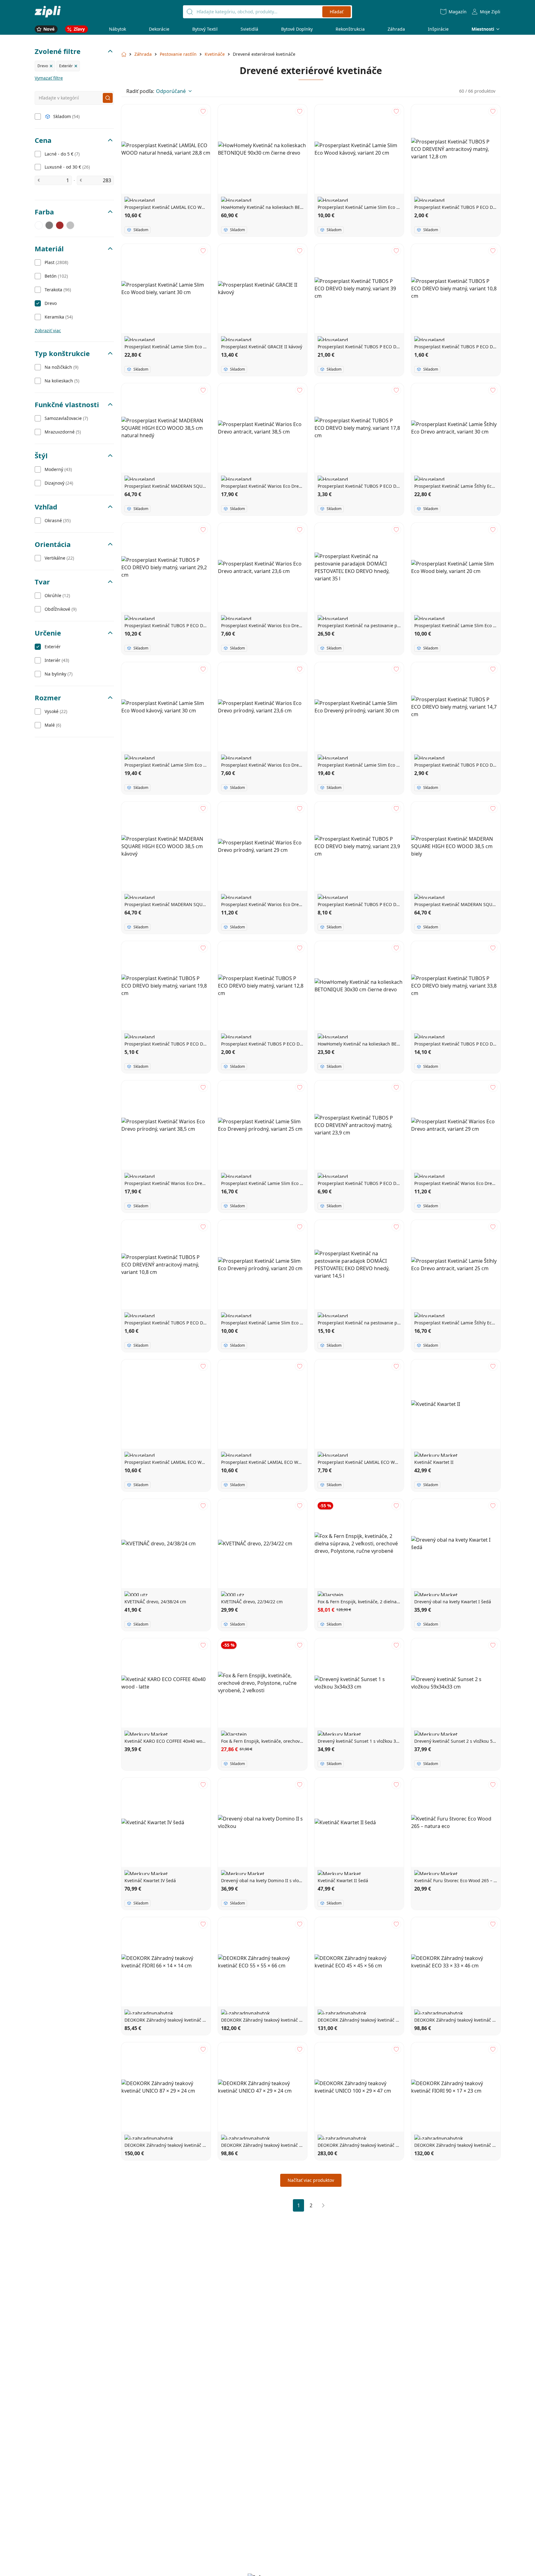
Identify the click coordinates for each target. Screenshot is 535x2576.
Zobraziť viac (48, 330)
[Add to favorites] (203, 111)
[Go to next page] (323, 2205)
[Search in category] (108, 98)
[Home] (48, 12)
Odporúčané (171, 91)
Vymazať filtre (49, 78)
